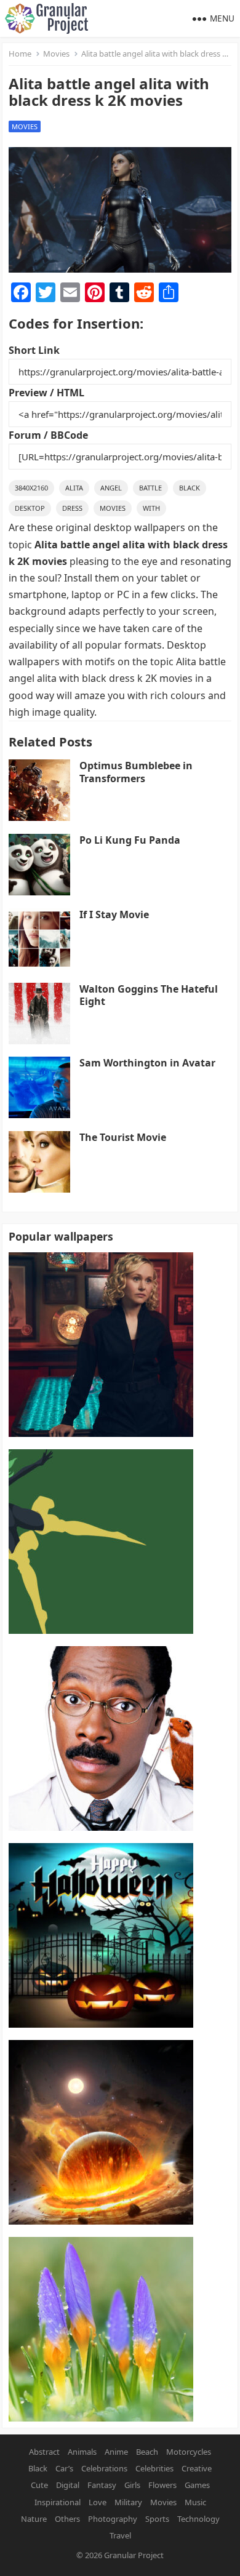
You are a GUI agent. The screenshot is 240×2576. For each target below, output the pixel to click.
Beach (147, 2452)
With (151, 508)
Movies (56, 54)
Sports (157, 2519)
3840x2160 (31, 488)
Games (197, 2485)
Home (20, 54)
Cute (39, 2485)
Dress (72, 508)
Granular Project (134, 2555)
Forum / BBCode (48, 435)
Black (190, 488)
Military (128, 2502)
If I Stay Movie (114, 914)
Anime (116, 2452)
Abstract (44, 2452)
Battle (150, 488)
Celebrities (154, 2468)
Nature (34, 2519)
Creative (197, 2468)
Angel (111, 488)
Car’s (64, 2468)
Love (98, 2502)
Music (195, 2502)
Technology (198, 2519)
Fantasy (102, 2485)
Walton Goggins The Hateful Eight (149, 995)
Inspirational (58, 2502)
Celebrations (104, 2468)
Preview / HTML (46, 393)
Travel (120, 2535)
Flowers (162, 2485)
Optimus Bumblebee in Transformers (136, 772)
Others (67, 2519)
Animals (82, 2452)
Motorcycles (189, 2452)
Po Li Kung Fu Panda (130, 840)
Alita (74, 488)
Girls (132, 2485)
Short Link (34, 350)
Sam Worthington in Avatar (147, 1063)
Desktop (30, 508)
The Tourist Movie (123, 1137)
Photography (113, 2519)
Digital (68, 2485)
